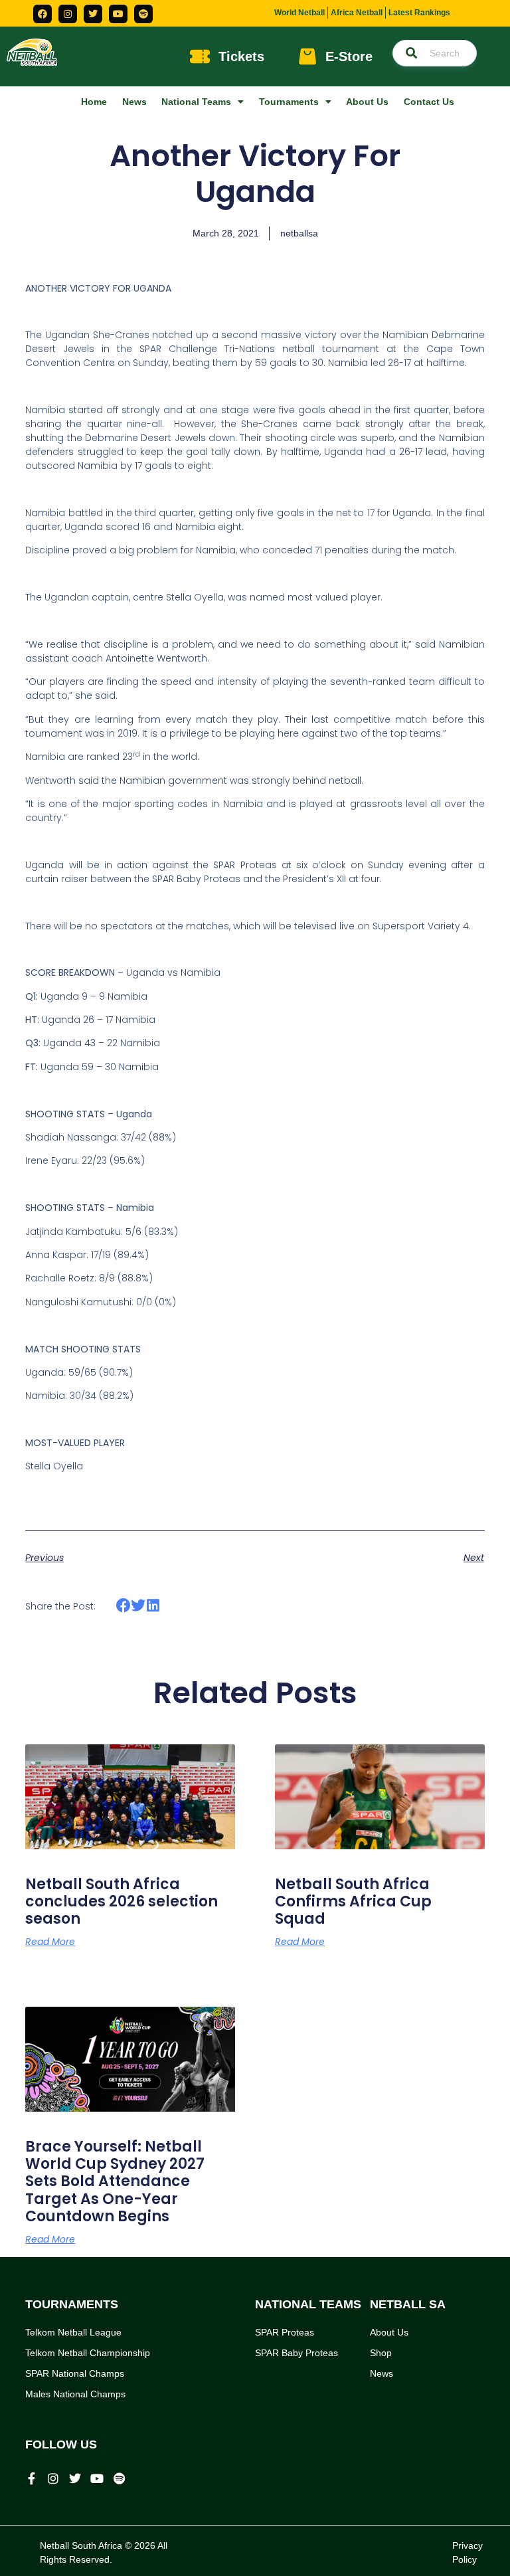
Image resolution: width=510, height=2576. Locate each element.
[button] (123, 1606)
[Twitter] (93, 14)
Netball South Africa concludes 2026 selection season (122, 1902)
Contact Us (429, 102)
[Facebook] (42, 14)
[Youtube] (118, 14)
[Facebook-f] (31, 2478)
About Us (367, 102)
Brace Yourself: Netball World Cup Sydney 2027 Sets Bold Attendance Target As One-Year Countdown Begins (115, 2182)
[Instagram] (68, 14)
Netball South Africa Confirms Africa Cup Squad (353, 1902)
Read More (50, 1942)
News (134, 102)
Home (94, 102)
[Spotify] (143, 14)
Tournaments (289, 102)
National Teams (196, 102)
